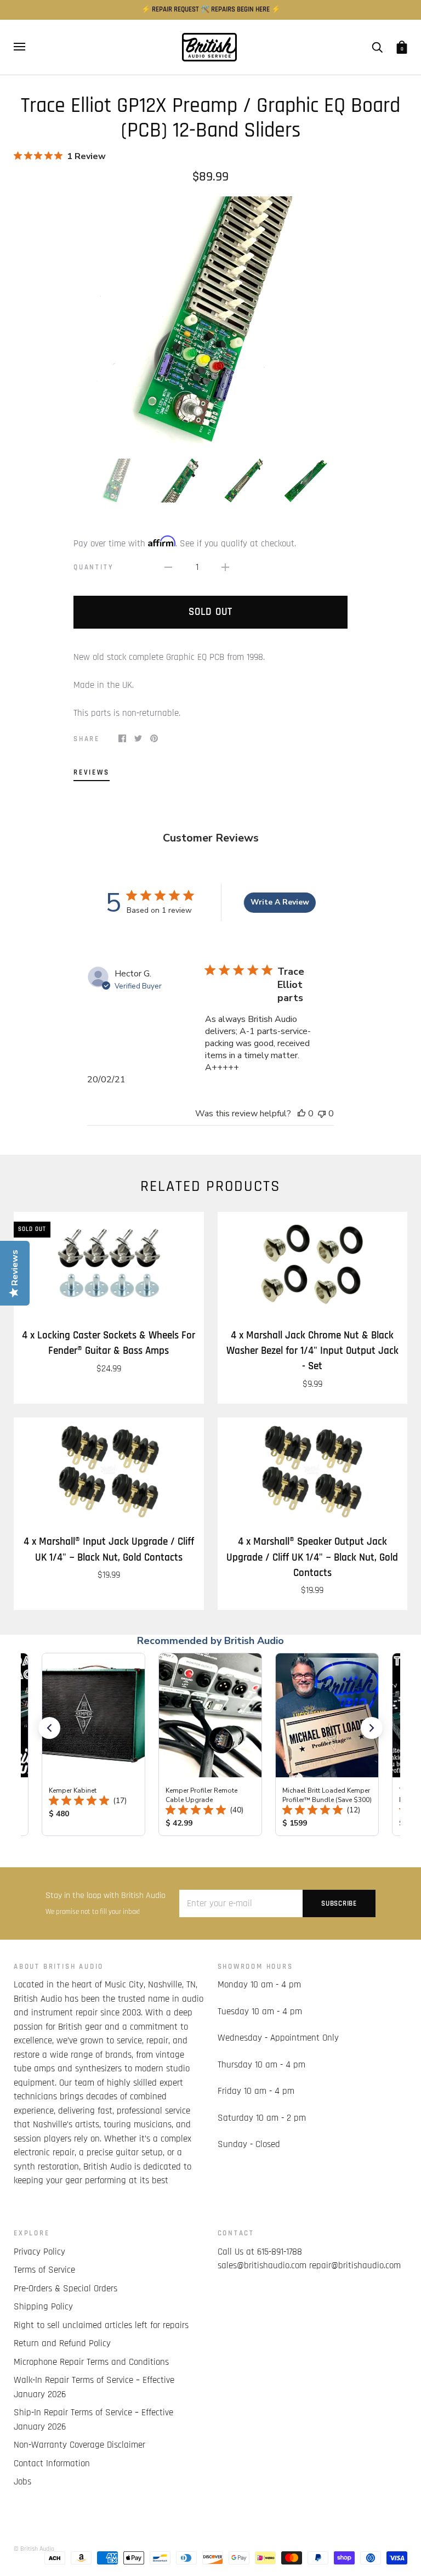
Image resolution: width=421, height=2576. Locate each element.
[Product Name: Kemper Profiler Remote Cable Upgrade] (210, 1744)
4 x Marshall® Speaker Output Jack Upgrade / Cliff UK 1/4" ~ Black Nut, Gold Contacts (312, 1557)
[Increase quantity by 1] (225, 568)
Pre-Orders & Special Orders (66, 2289)
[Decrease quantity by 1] (168, 568)
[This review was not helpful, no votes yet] (322, 1114)
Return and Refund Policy (62, 2343)
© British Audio (34, 2549)
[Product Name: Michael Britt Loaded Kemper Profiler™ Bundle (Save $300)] (327, 1744)
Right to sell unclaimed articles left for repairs (101, 2325)
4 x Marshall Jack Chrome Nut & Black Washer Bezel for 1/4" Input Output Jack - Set (312, 1351)
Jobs (22, 2482)
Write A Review (280, 902)
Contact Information (52, 2464)
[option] (210, 320)
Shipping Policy (43, 2307)
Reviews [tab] (92, 773)
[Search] (377, 47)
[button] (49, 1728)
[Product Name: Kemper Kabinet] (93, 1744)
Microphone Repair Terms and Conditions (91, 2362)
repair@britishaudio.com (355, 2266)
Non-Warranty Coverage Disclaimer (79, 2445)
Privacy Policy (39, 2252)
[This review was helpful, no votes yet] (301, 1114)
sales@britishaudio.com (262, 2266)
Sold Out (210, 612)
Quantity (93, 567)
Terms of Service (44, 2270)
